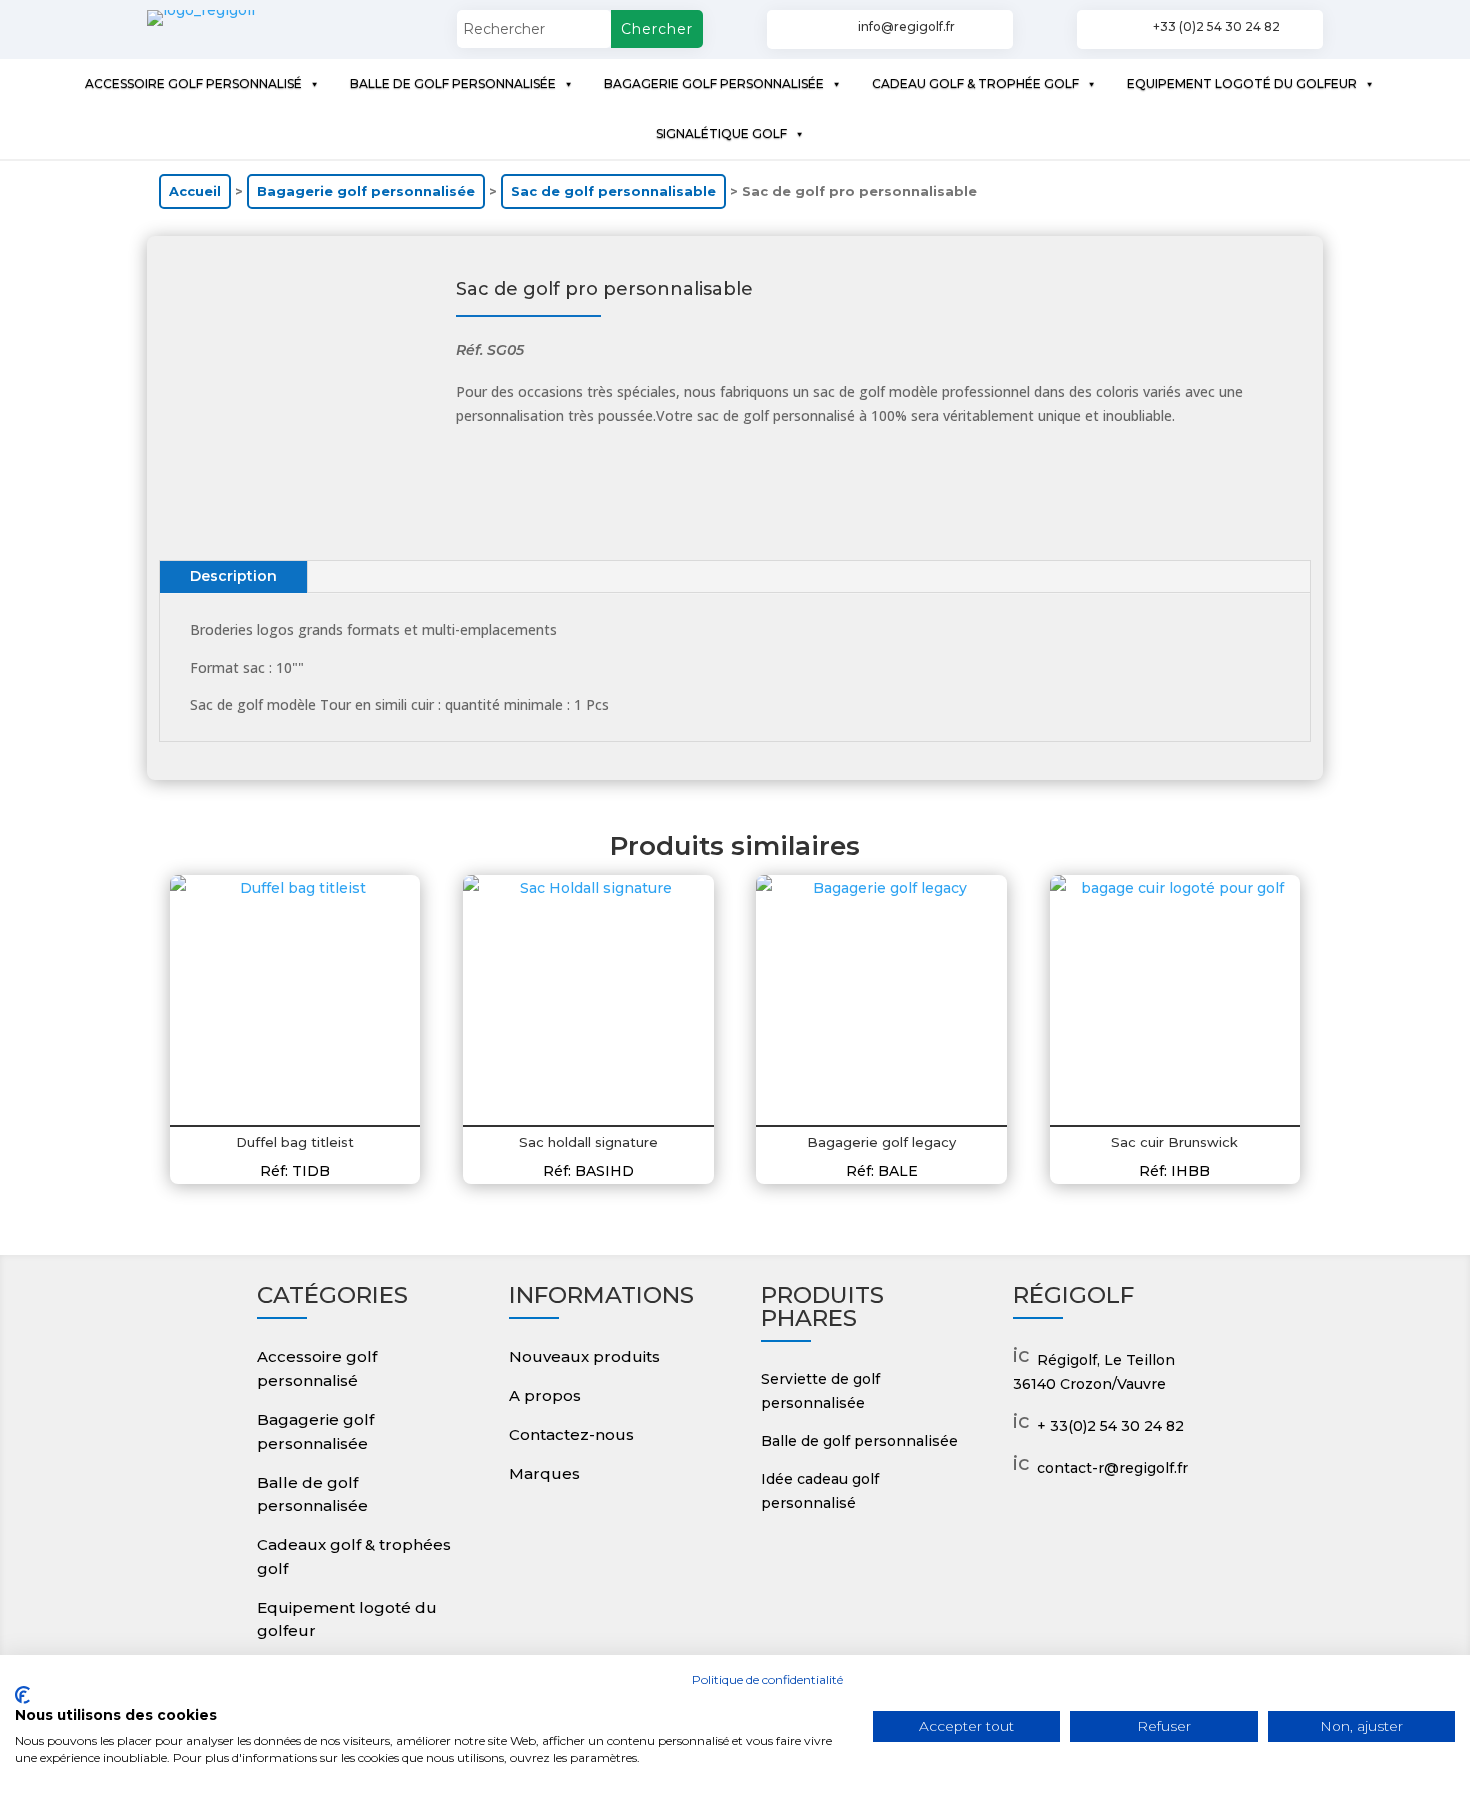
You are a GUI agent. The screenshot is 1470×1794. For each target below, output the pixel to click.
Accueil (195, 191)
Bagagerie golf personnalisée (366, 191)
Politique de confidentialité (767, 1679)
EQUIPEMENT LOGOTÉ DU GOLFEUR (1242, 83)
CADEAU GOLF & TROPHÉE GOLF (975, 83)
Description (233, 576)
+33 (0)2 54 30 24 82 (1216, 26)
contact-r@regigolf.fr (1112, 1468)
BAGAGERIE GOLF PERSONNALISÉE (714, 83)
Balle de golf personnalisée (859, 1441)
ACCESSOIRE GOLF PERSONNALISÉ (193, 83)
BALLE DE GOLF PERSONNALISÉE (453, 83)
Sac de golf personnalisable (613, 191)
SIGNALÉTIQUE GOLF (721, 133)
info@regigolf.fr (906, 26)
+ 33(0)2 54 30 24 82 (1110, 1426)
